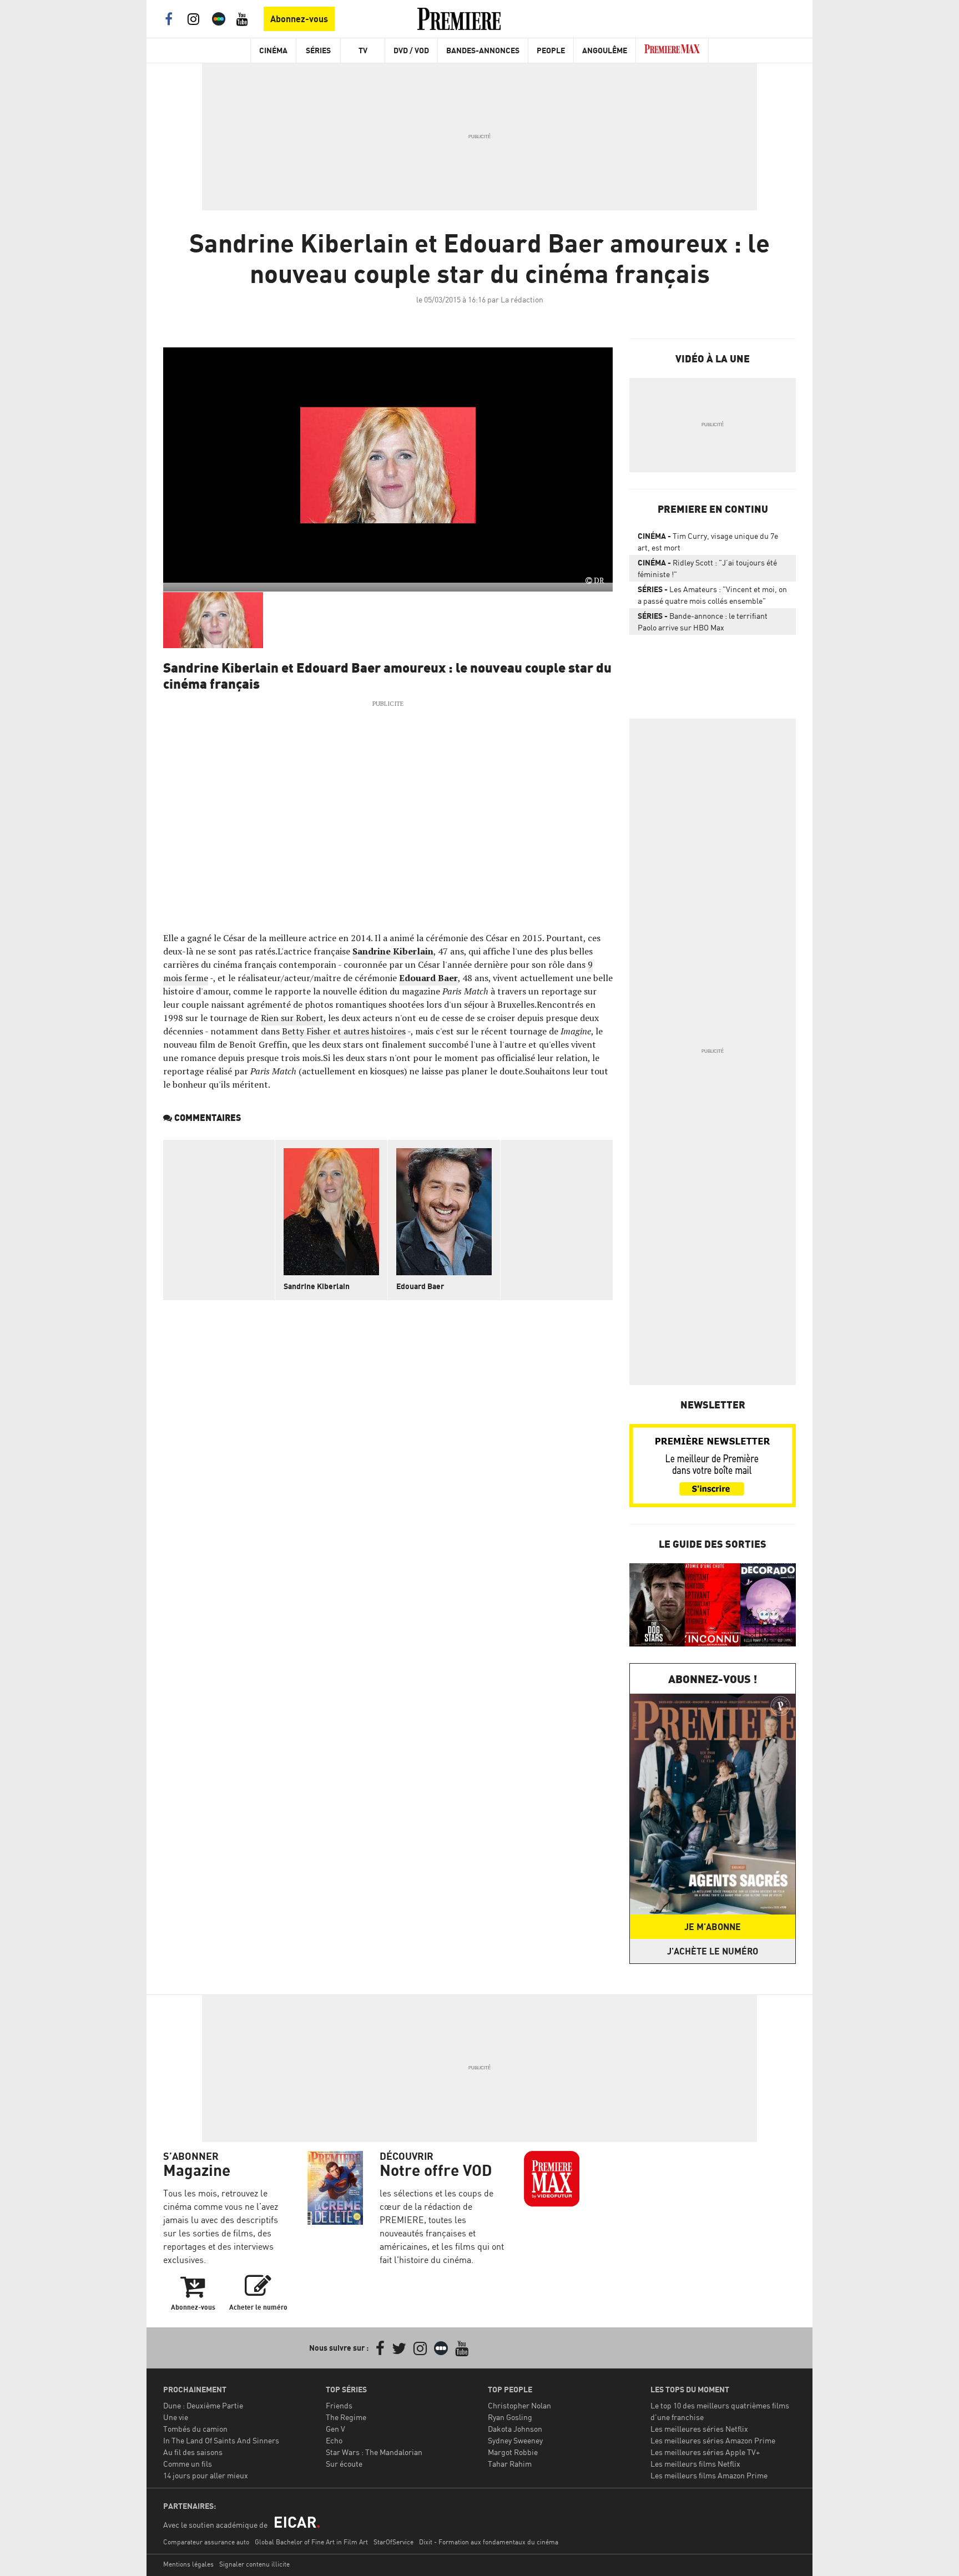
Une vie (176, 2417)
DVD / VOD (411, 50)
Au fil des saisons (193, 2452)
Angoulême (605, 50)
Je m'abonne (713, 1927)
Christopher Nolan (519, 2405)
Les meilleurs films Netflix (695, 2464)
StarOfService (393, 2542)
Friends (339, 2405)
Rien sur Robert (292, 1018)
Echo (334, 2440)
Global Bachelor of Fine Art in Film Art (311, 2542)
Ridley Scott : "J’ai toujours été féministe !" (707, 568)
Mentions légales (188, 2564)
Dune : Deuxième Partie (203, 2405)
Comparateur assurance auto (206, 2542)
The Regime (346, 2417)
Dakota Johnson (515, 2429)
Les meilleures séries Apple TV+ (705, 2452)
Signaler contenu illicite (254, 2564)
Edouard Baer (428, 978)
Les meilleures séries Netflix (699, 2429)
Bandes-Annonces (483, 50)
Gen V (335, 2429)
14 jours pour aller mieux (206, 2475)
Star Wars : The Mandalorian (374, 2452)
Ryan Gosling (510, 2417)
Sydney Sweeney (515, 2440)
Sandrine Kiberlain (317, 1286)
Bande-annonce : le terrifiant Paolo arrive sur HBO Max (703, 622)
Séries (318, 50)
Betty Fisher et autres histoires (344, 1031)
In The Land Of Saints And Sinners (221, 2440)
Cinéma (273, 50)
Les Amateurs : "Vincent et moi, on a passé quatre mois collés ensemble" (712, 595)
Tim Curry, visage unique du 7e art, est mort (708, 542)
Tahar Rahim (510, 2464)
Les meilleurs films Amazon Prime (709, 2475)
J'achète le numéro (713, 1951)
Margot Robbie (513, 2452)
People (551, 50)
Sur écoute (344, 2464)
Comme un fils (188, 2464)
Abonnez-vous (299, 19)
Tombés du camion (195, 2429)
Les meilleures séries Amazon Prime (713, 2440)
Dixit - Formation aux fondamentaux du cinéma (489, 2542)
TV (363, 50)
